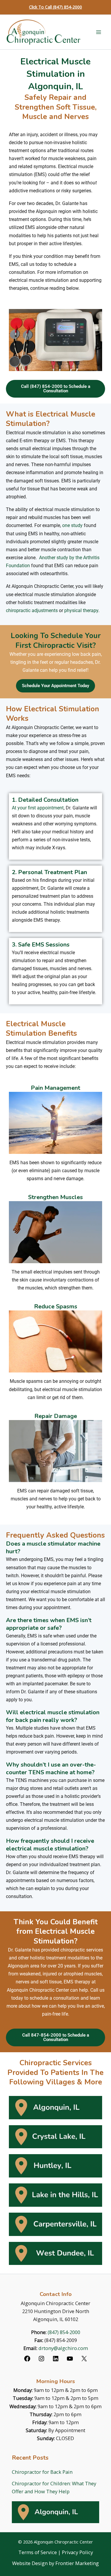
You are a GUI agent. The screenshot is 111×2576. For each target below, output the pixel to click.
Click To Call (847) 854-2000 (55, 7)
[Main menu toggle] (98, 32)
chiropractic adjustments (32, 610)
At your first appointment (38, 808)
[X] (84, 2360)
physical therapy (81, 610)
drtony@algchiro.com (63, 2348)
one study (72, 525)
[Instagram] (41, 2360)
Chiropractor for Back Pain (42, 2472)
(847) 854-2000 (64, 2332)
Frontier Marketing (77, 2563)
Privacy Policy (77, 2552)
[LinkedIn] (56, 2360)
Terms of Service (38, 2552)
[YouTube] (70, 2360)
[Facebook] (27, 2360)
